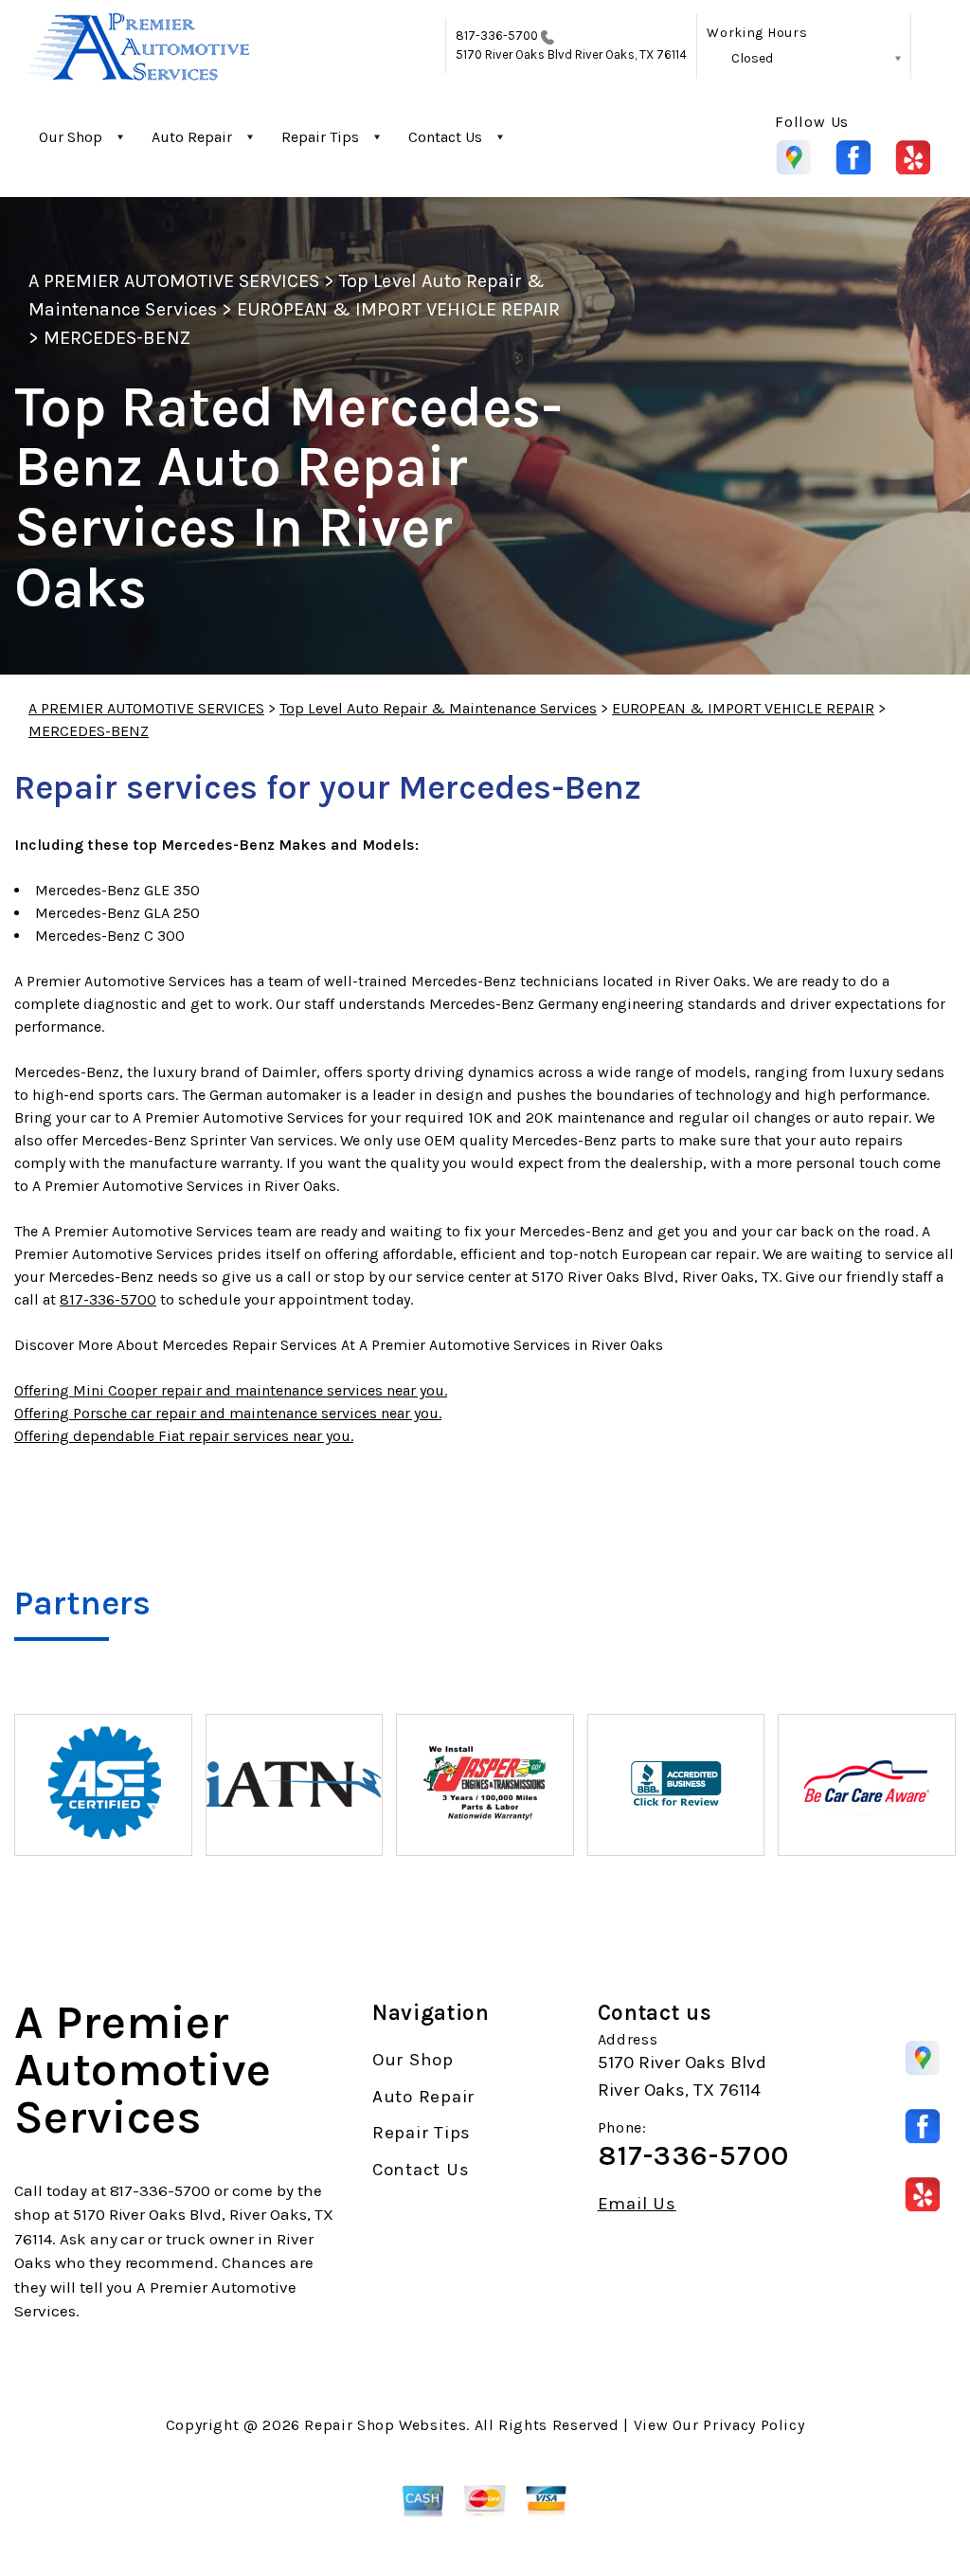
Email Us (637, 2204)
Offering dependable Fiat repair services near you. (184, 1436)
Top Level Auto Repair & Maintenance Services (438, 708)
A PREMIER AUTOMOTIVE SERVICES (174, 281)
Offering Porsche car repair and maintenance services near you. (228, 1413)
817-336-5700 (497, 36)
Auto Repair (192, 137)
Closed (752, 58)
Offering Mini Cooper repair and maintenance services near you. (231, 1390)
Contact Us (445, 137)
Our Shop (71, 137)
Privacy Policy (754, 2425)
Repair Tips (320, 137)
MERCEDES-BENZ (117, 338)
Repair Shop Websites (385, 2425)
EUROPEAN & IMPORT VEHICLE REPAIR (398, 309)
